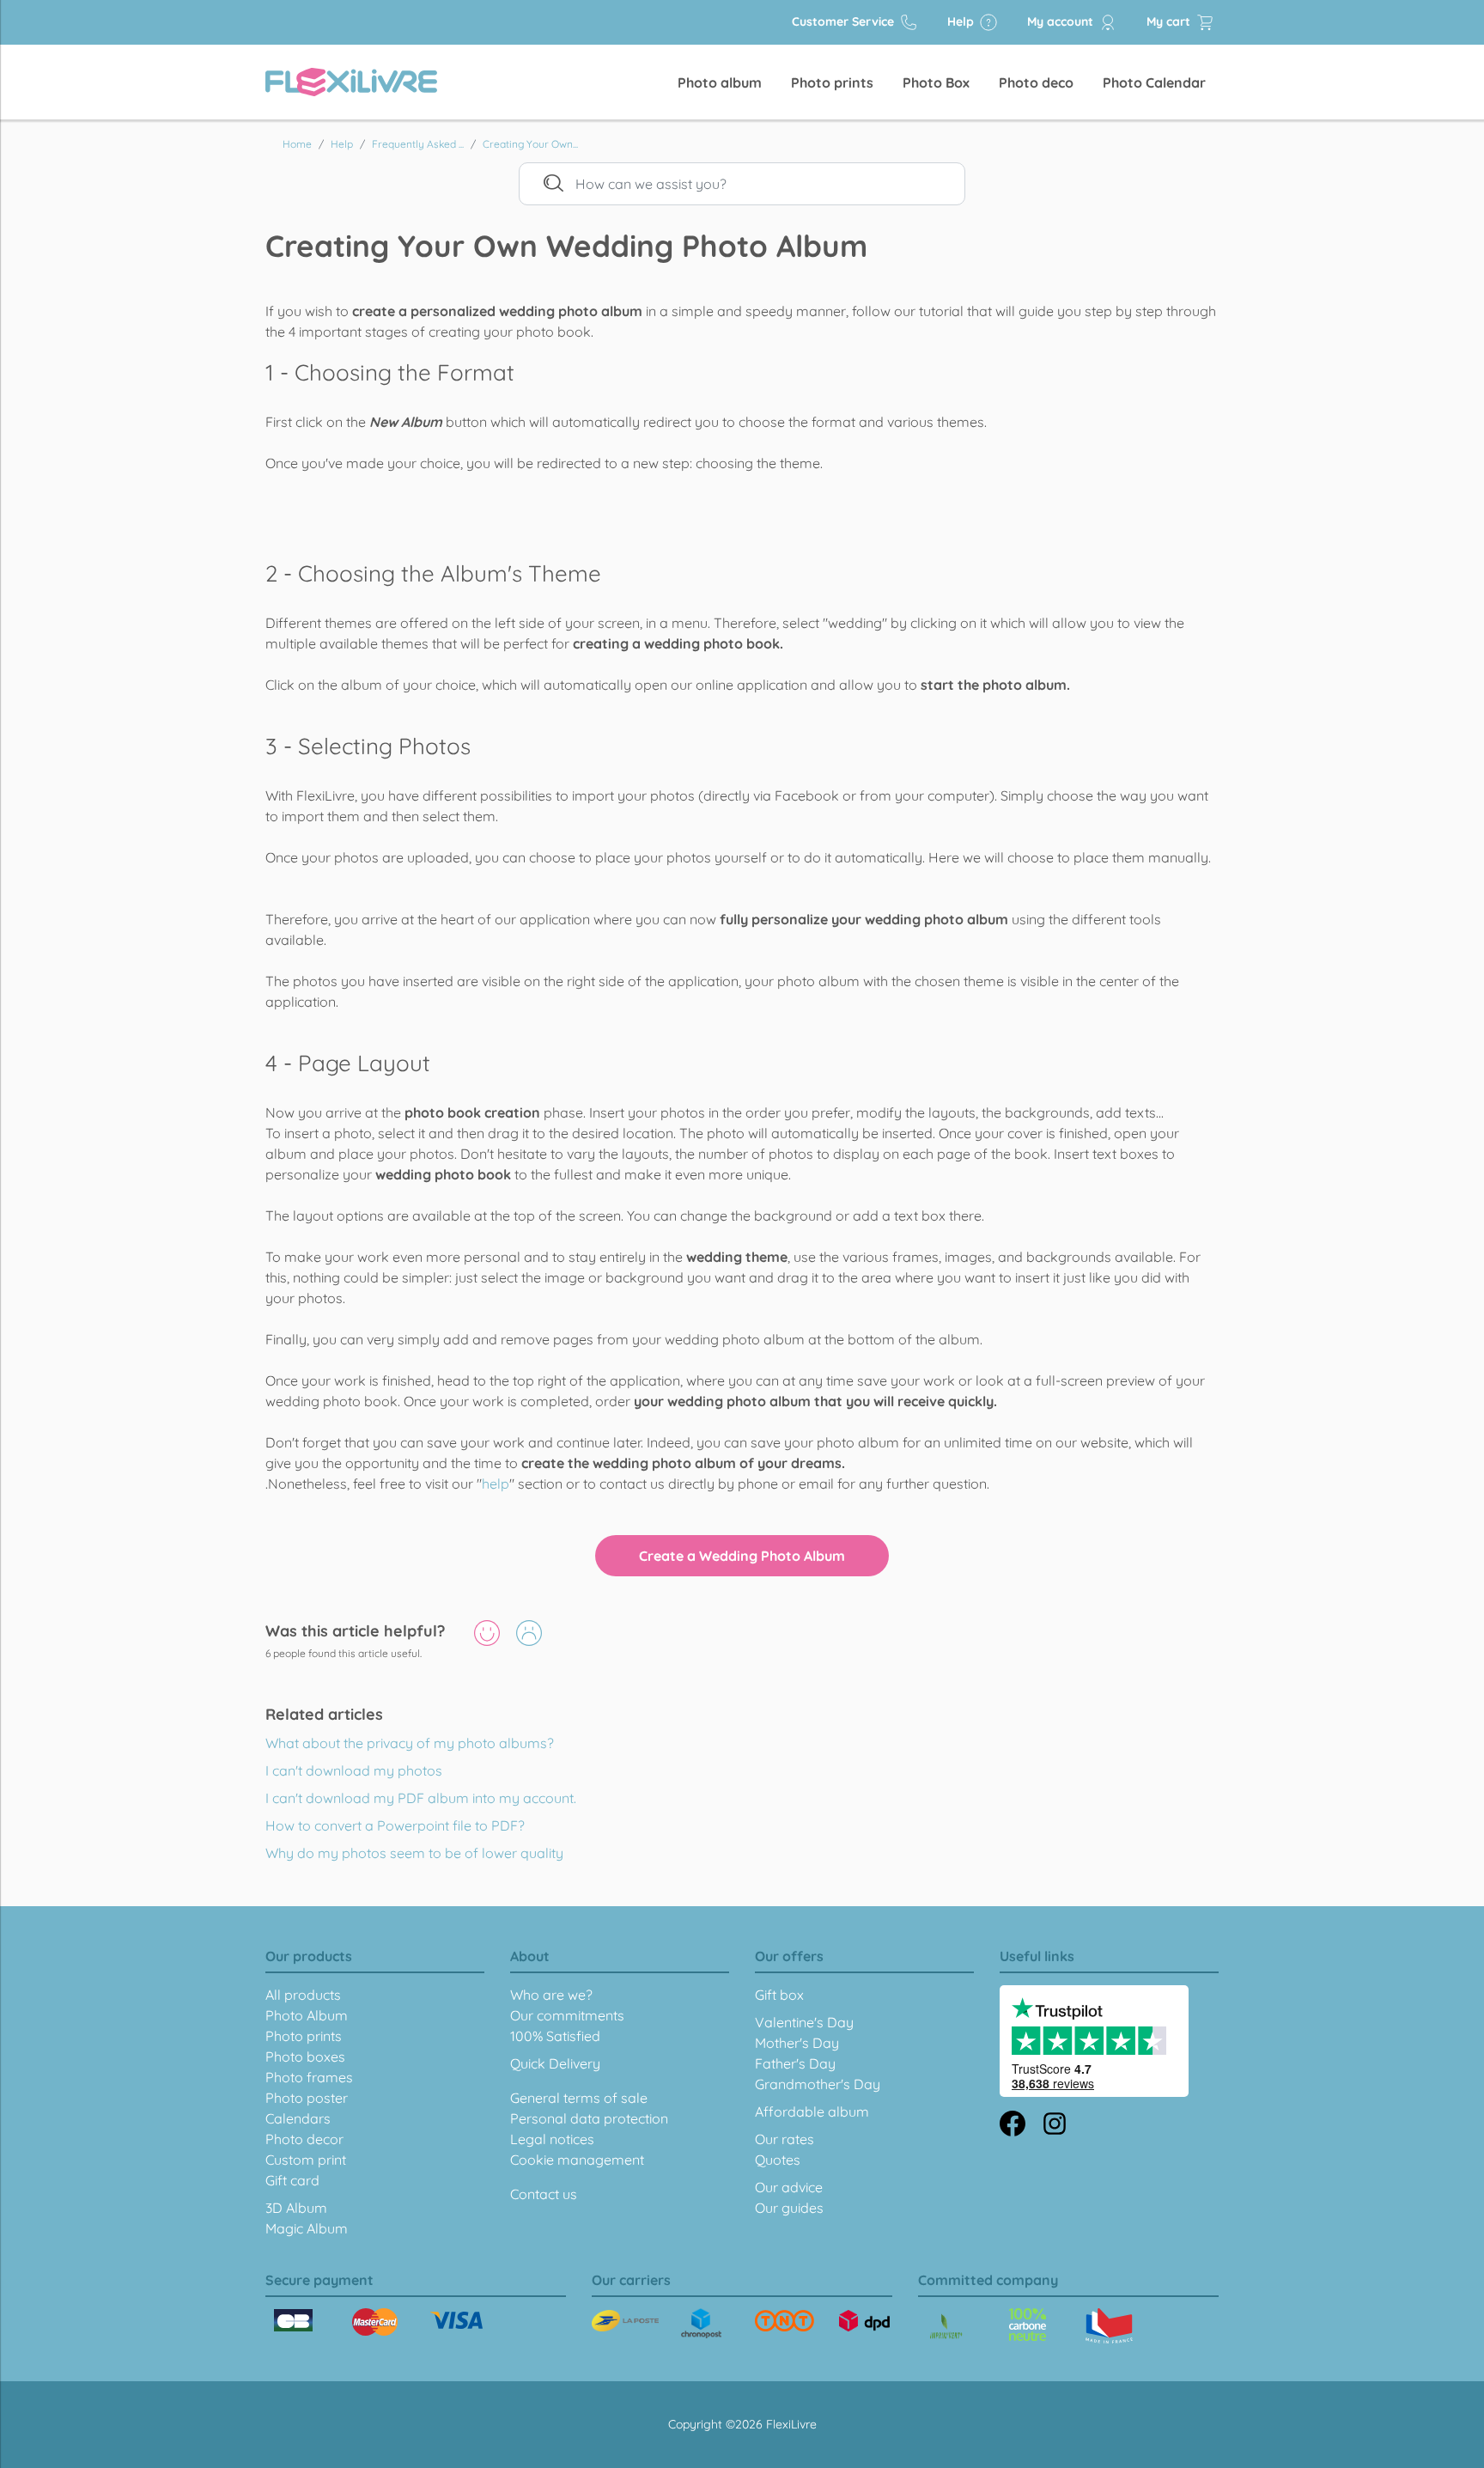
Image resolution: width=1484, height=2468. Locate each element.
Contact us (544, 2194)
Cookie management (577, 2160)
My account (1062, 21)
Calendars (298, 2118)
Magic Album (307, 2228)
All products (303, 1995)
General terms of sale (579, 2098)
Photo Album (307, 2015)
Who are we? (551, 1995)
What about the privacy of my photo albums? (410, 1743)
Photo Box (936, 82)
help (496, 1484)
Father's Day (795, 2063)
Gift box (779, 1995)
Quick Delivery (555, 2063)
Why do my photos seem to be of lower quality (414, 1853)
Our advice (789, 2187)
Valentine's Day (804, 2022)
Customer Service (845, 21)
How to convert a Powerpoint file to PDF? (395, 1825)
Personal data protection (589, 2118)
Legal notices (552, 2139)
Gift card (292, 2180)
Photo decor (304, 2139)
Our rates (785, 2139)
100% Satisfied (555, 2036)
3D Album (296, 2208)
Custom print (306, 2160)
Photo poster (307, 2098)
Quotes (778, 2160)
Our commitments (567, 2015)
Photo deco (1036, 82)
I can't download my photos (354, 1770)
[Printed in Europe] (1028, 2325)
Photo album (720, 82)
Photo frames (309, 2077)
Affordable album (812, 2112)
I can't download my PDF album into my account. (421, 1798)
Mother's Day (797, 2043)
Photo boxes (305, 2057)
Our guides (789, 2208)
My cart (1170, 21)
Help (962, 21)
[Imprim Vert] (946, 2328)
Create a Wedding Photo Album (742, 1556)
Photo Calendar (1154, 82)
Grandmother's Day (818, 2084)
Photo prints (832, 82)
